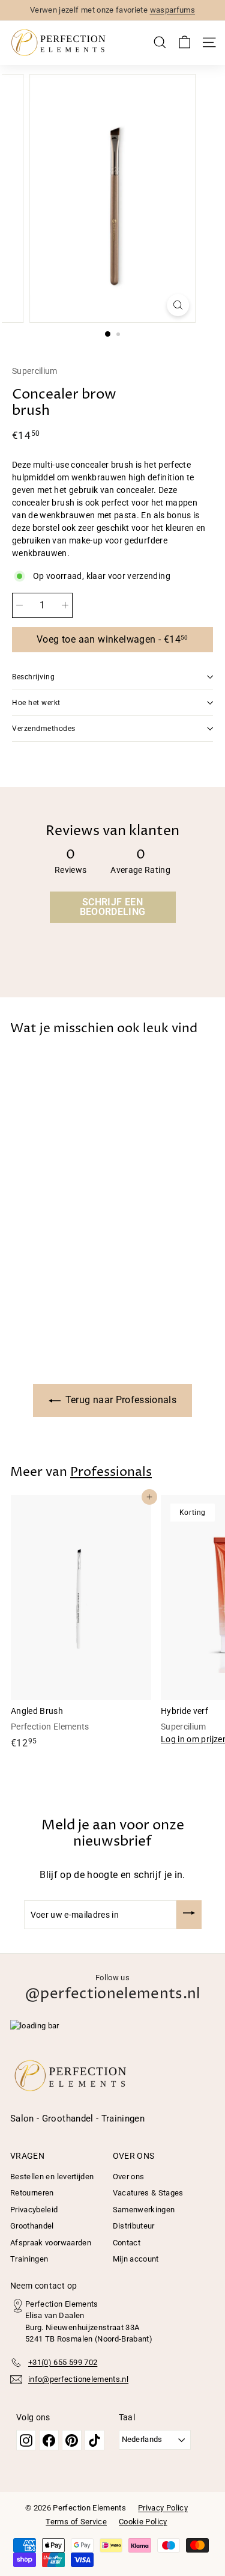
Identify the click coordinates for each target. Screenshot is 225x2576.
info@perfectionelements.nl (78, 2379)
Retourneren (32, 2193)
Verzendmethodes (44, 729)
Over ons (129, 2177)
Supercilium (35, 371)
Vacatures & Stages (148, 2193)
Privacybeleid (34, 2210)
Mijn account (136, 2259)
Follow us (112, 1989)
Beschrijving (33, 677)
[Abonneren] (189, 1915)
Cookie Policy (143, 2522)
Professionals (111, 1472)
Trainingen (29, 2259)
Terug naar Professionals (121, 1400)
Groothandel (32, 2226)
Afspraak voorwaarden (51, 2243)
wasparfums (173, 10)
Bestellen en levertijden (52, 2177)
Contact (127, 2243)
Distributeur (134, 2226)
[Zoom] (178, 305)
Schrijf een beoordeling (113, 907)
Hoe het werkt (36, 703)
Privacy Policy (163, 2508)
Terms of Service (76, 2522)
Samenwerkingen (144, 2210)
